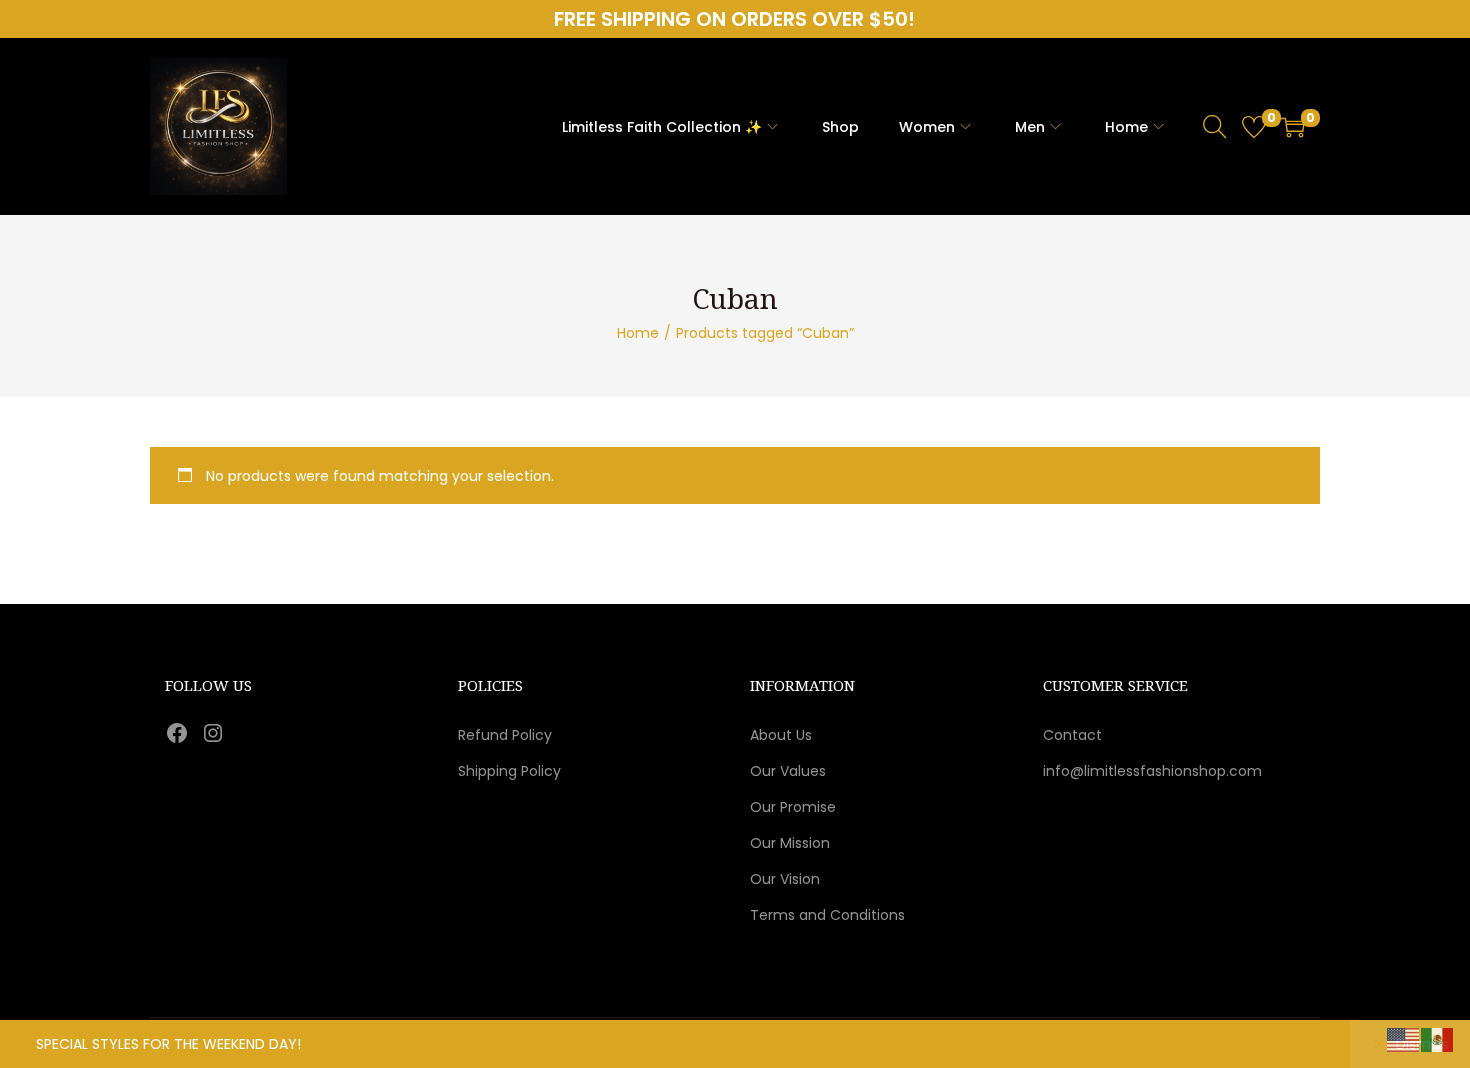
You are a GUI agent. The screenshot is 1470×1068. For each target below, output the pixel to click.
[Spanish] (1438, 1039)
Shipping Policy (509, 771)
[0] (1254, 127)
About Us (781, 735)
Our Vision (785, 879)
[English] (1404, 1039)
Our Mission (790, 843)
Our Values (788, 771)
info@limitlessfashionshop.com (1152, 771)
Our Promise (793, 807)
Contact (1072, 735)
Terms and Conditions (827, 915)
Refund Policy (505, 735)
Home (638, 333)
